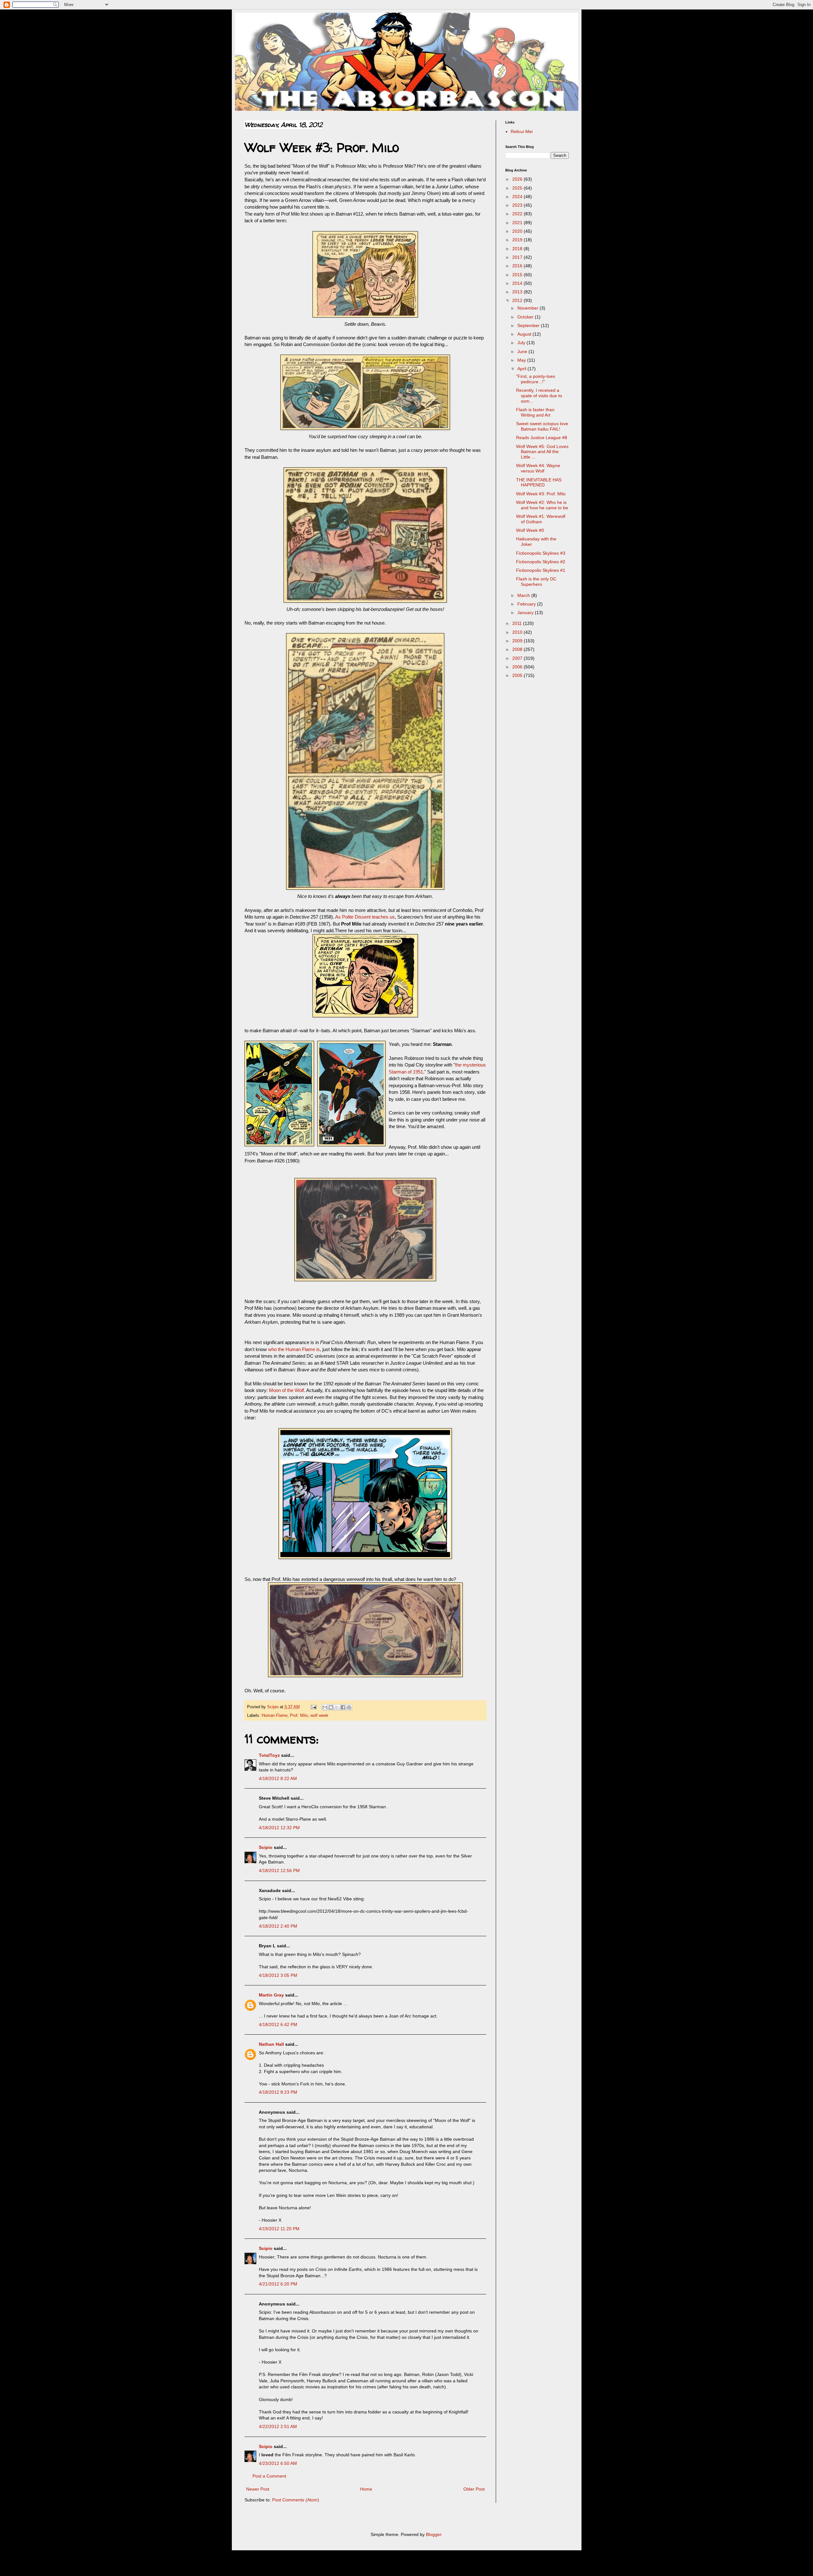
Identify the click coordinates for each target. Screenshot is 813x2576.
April (522, 369)
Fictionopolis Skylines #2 (541, 562)
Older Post (474, 2489)
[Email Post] (313, 1707)
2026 (518, 179)
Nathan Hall (271, 2044)
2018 (518, 249)
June (523, 351)
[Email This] (325, 1707)
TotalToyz (269, 1755)
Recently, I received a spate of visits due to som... (539, 396)
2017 (518, 257)
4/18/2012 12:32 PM (279, 1828)
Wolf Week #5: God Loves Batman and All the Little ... (542, 452)
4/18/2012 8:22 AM (278, 1778)
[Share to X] (337, 1707)
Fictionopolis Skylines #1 (541, 570)
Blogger (433, 2534)
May (522, 360)
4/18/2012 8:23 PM (278, 2092)
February (527, 604)
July (522, 343)
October (526, 317)
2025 (518, 188)
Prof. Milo (299, 1716)
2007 (518, 658)
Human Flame (275, 1716)
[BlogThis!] (331, 1707)
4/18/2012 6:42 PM (278, 2024)
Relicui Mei (522, 131)
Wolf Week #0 (530, 530)
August (525, 334)
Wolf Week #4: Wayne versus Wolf (538, 468)
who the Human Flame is (294, 1349)
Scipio (266, 1847)
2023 (518, 205)
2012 (518, 300)
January (526, 612)
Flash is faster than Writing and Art (535, 412)
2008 (518, 649)
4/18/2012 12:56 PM (279, 1870)
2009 (518, 641)
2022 (518, 214)
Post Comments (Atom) (296, 2500)
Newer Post (258, 2489)
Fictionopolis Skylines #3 (541, 553)
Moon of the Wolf (286, 1390)
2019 (518, 240)
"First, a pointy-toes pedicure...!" (536, 379)
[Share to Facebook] (343, 1707)
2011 (518, 623)
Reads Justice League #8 (542, 438)
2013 (518, 292)
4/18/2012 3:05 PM (278, 1975)
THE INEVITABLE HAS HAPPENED (539, 482)
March (524, 595)
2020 (518, 231)
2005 (518, 675)
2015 (518, 275)
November (528, 308)
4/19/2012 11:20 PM (279, 2229)
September (529, 325)
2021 (518, 223)
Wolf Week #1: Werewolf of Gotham (541, 519)
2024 (518, 197)
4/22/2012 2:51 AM (278, 2426)
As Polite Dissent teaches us (365, 917)
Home (366, 2489)
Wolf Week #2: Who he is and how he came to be (542, 505)
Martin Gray (271, 1995)
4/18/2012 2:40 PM (278, 1926)
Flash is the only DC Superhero (536, 582)
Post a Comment (269, 2476)
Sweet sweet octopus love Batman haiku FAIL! (542, 426)
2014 (518, 283)
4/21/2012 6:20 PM (278, 2284)
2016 (518, 266)
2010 (518, 632)
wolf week (319, 1716)
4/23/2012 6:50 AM (278, 2463)
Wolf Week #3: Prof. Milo (541, 494)
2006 (518, 667)
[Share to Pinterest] (349, 1707)
